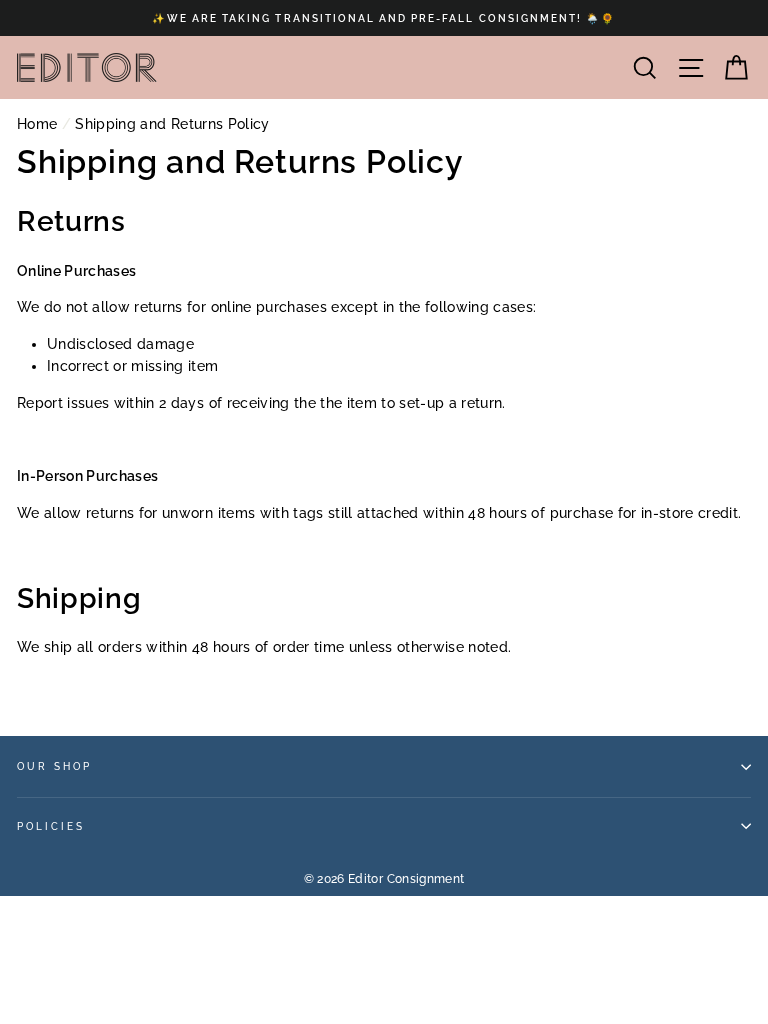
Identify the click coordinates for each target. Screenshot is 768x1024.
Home (37, 124)
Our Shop (54, 766)
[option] (384, 18)
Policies (51, 826)
